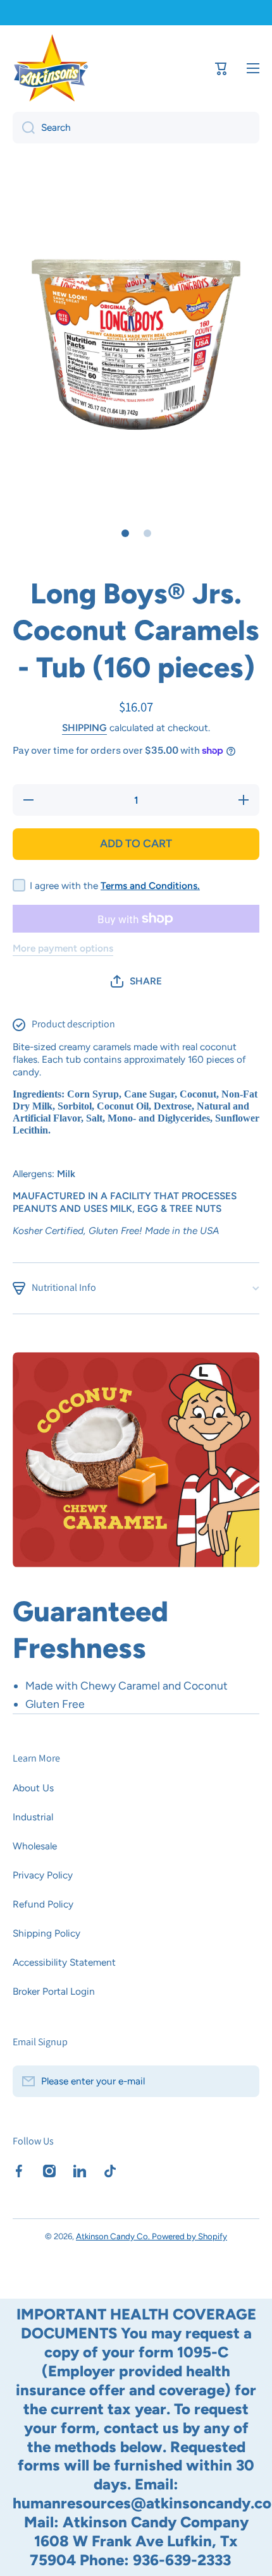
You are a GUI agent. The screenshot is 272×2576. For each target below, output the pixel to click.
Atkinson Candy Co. (114, 2236)
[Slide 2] (147, 533)
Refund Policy (43, 1904)
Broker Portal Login (54, 1991)
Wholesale (35, 1846)
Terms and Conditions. (150, 886)
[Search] (24, 128)
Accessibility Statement (64, 1962)
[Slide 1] (125, 533)
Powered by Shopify (189, 2236)
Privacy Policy (43, 1875)
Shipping (84, 728)
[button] (136, 981)
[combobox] (136, 128)
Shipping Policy (46, 1933)
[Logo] (51, 68)
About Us (33, 1788)
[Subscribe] (244, 2081)
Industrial (33, 1817)
